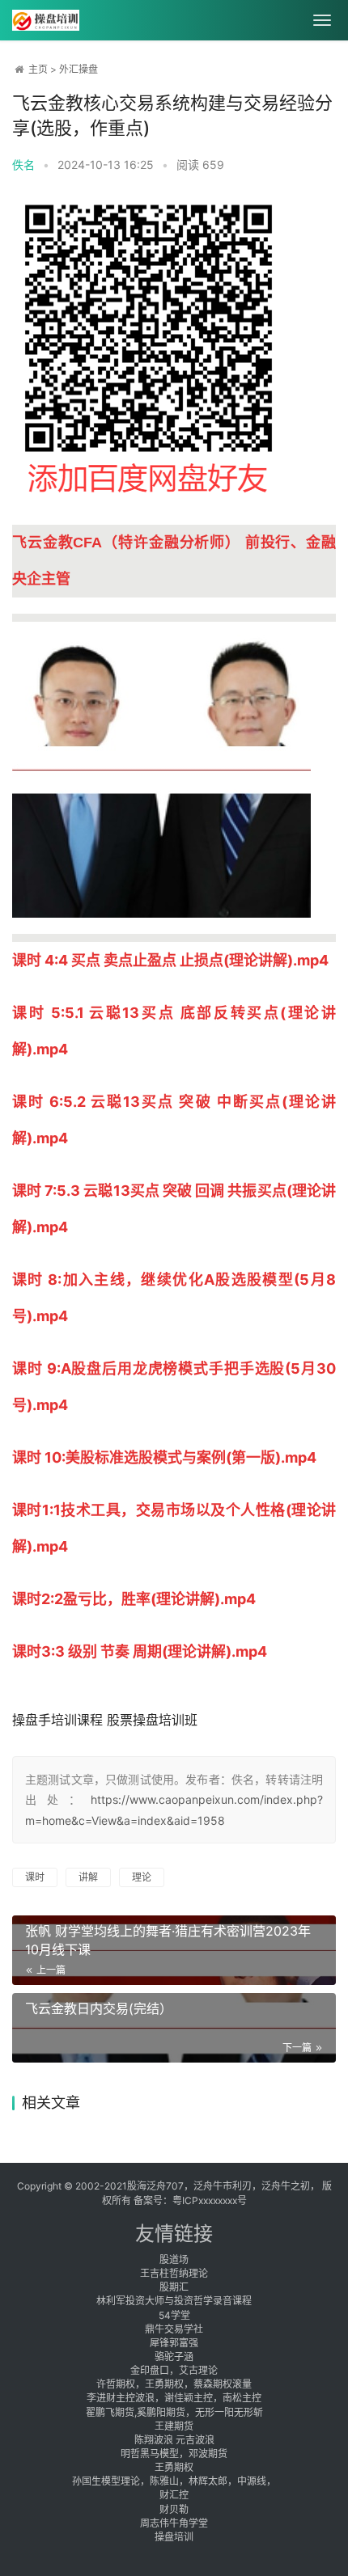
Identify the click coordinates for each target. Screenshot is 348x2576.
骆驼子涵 (174, 2356)
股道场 (174, 2259)
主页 (38, 69)
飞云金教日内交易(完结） (99, 2008)
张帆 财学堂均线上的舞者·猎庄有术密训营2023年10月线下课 (168, 1940)
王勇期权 (174, 2467)
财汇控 (174, 2495)
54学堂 (174, 2315)
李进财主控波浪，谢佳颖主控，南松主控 (174, 2398)
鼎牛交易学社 (174, 2329)
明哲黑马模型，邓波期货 (174, 2454)
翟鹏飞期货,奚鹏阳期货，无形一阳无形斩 (174, 2412)
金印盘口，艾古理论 (174, 2370)
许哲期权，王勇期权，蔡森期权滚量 (174, 2384)
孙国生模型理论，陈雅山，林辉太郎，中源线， (174, 2481)
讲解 (88, 1877)
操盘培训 (174, 2537)
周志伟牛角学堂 (174, 2523)
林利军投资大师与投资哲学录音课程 (174, 2301)
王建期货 (174, 2426)
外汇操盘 (79, 69)
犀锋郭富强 (174, 2343)
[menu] (322, 20)
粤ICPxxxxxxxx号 (210, 2200)
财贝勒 (174, 2509)
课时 (35, 1877)
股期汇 (174, 2287)
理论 (142, 1877)
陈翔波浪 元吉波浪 (174, 2440)
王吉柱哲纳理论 (174, 2273)
